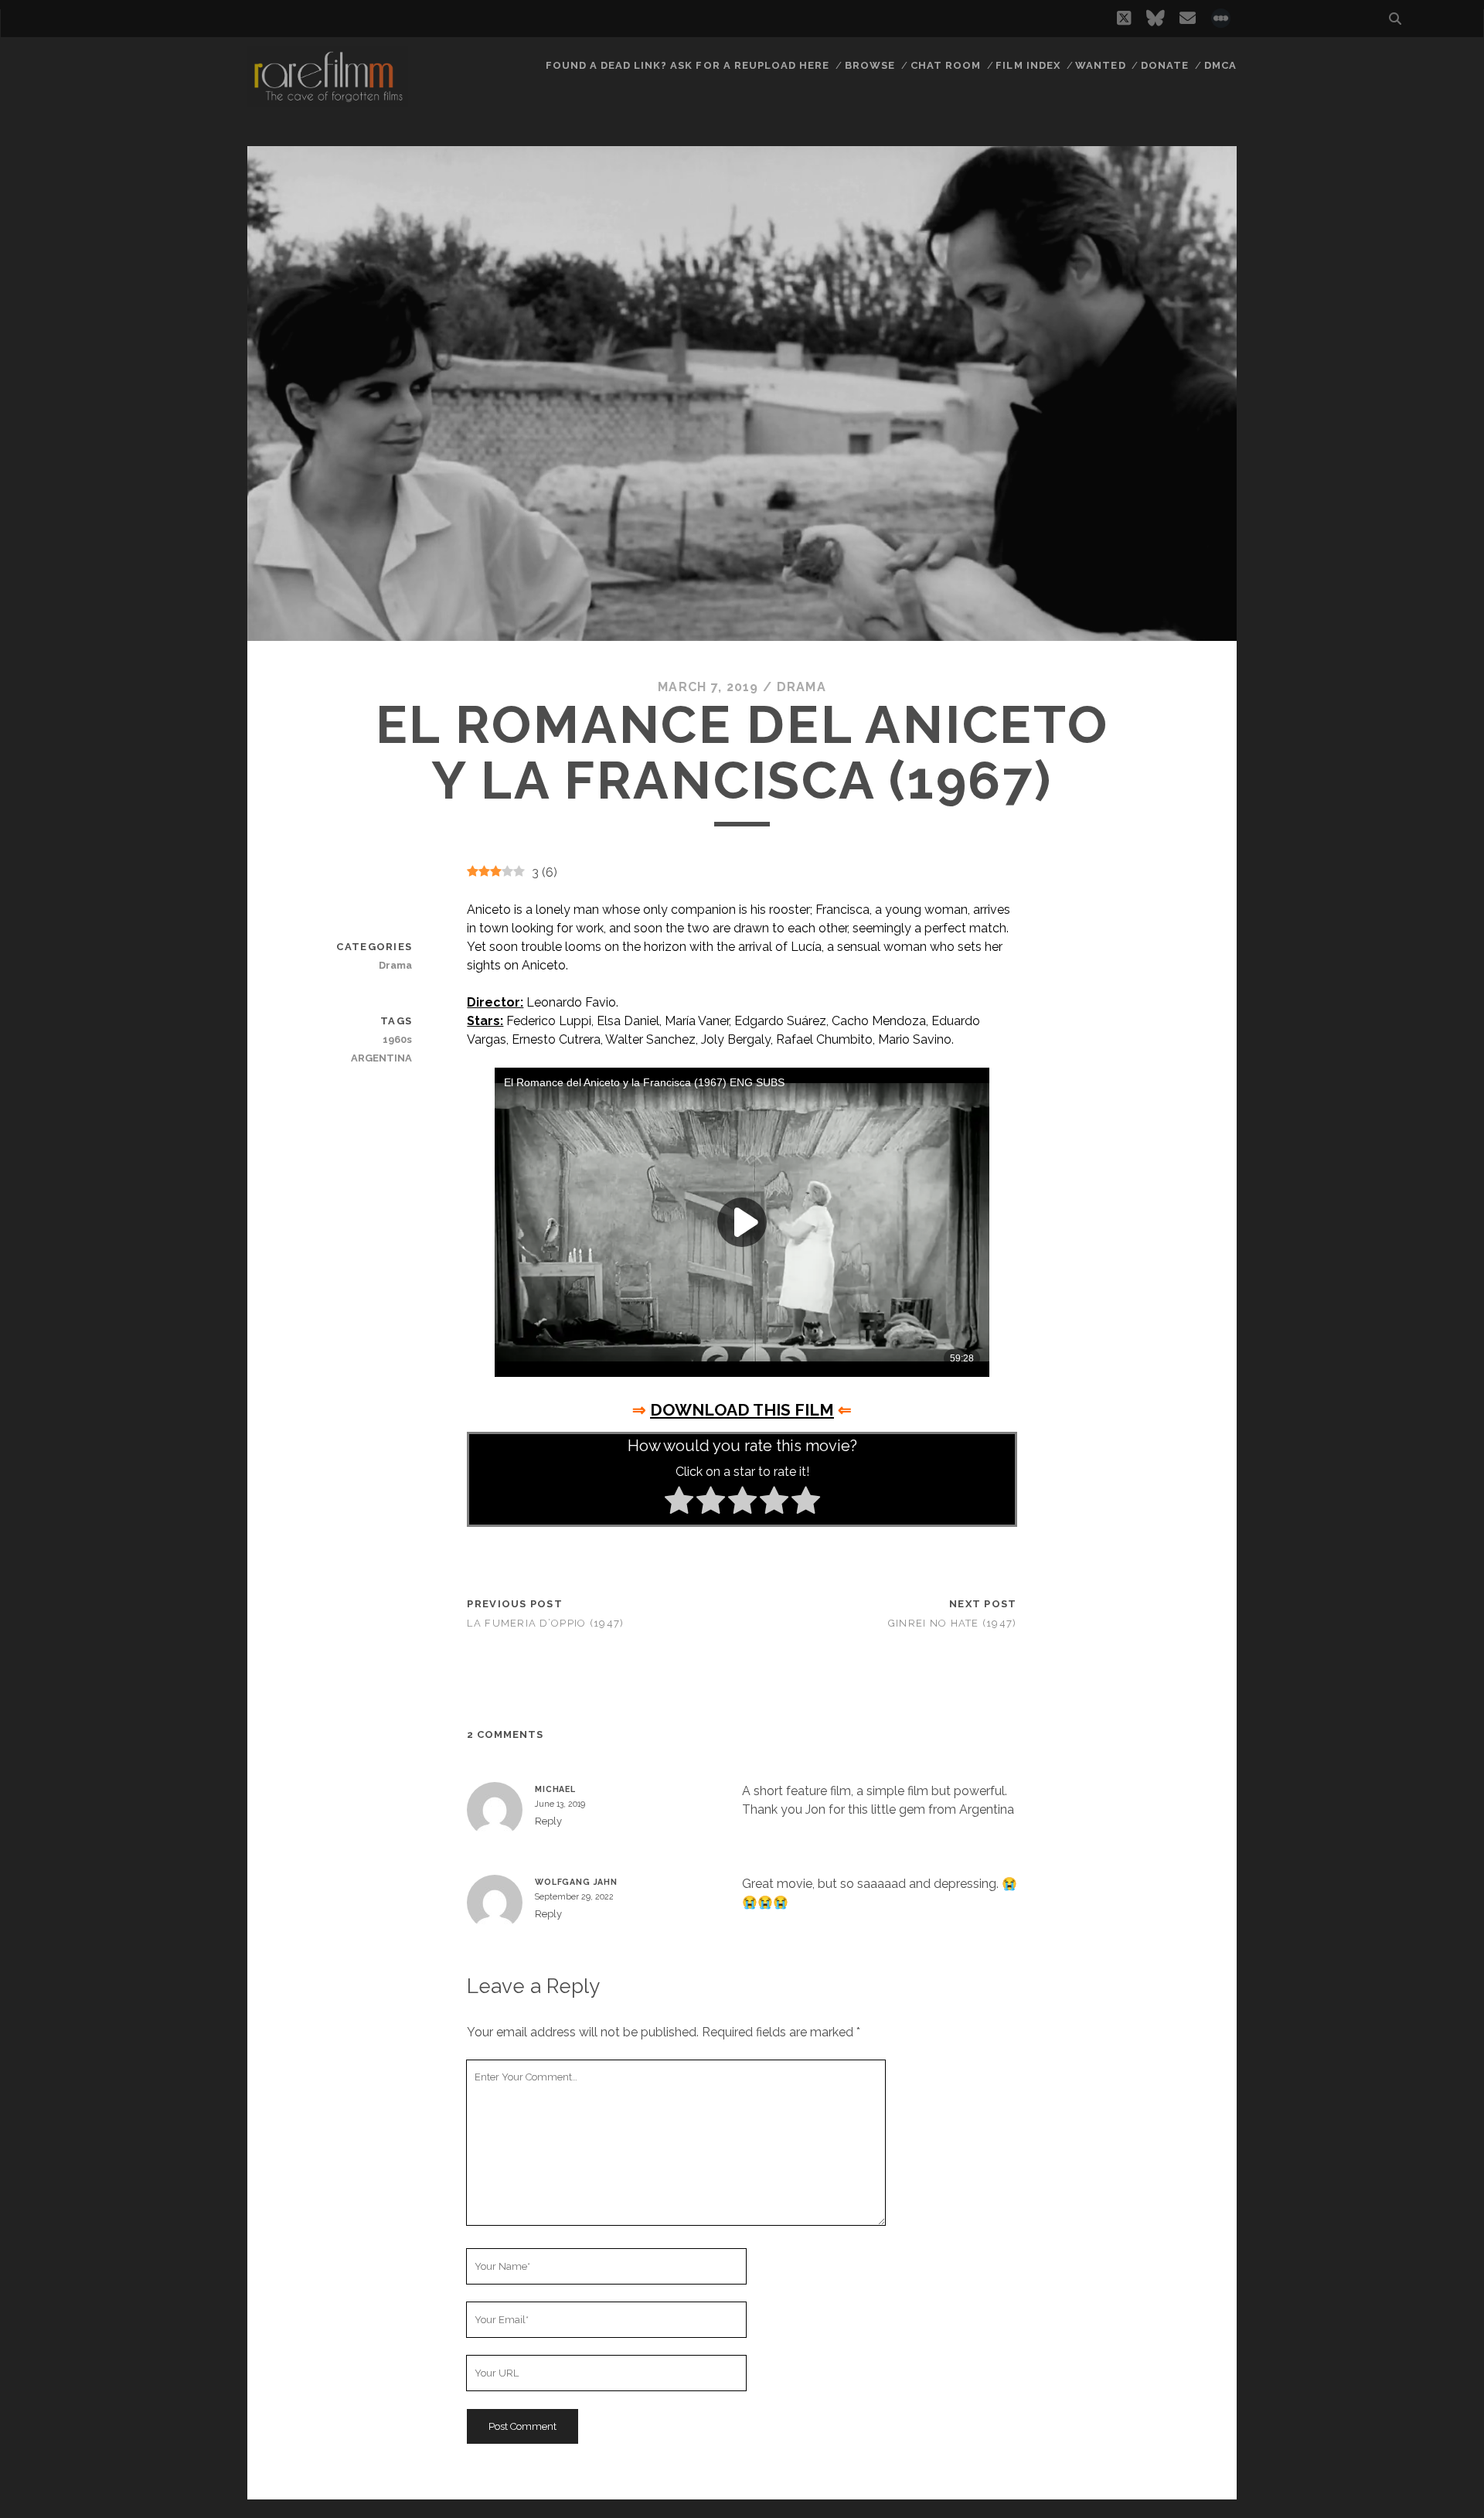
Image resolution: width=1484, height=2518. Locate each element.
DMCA (1220, 65)
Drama (802, 687)
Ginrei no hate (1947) (953, 1623)
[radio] (679, 1503)
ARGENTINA (381, 1058)
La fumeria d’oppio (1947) (545, 1623)
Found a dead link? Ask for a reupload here (688, 65)
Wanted (1100, 65)
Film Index (1028, 65)
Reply (548, 1821)
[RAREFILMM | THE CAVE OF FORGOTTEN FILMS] (328, 100)
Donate (1165, 65)
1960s (397, 1039)
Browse (870, 65)
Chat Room (946, 65)
